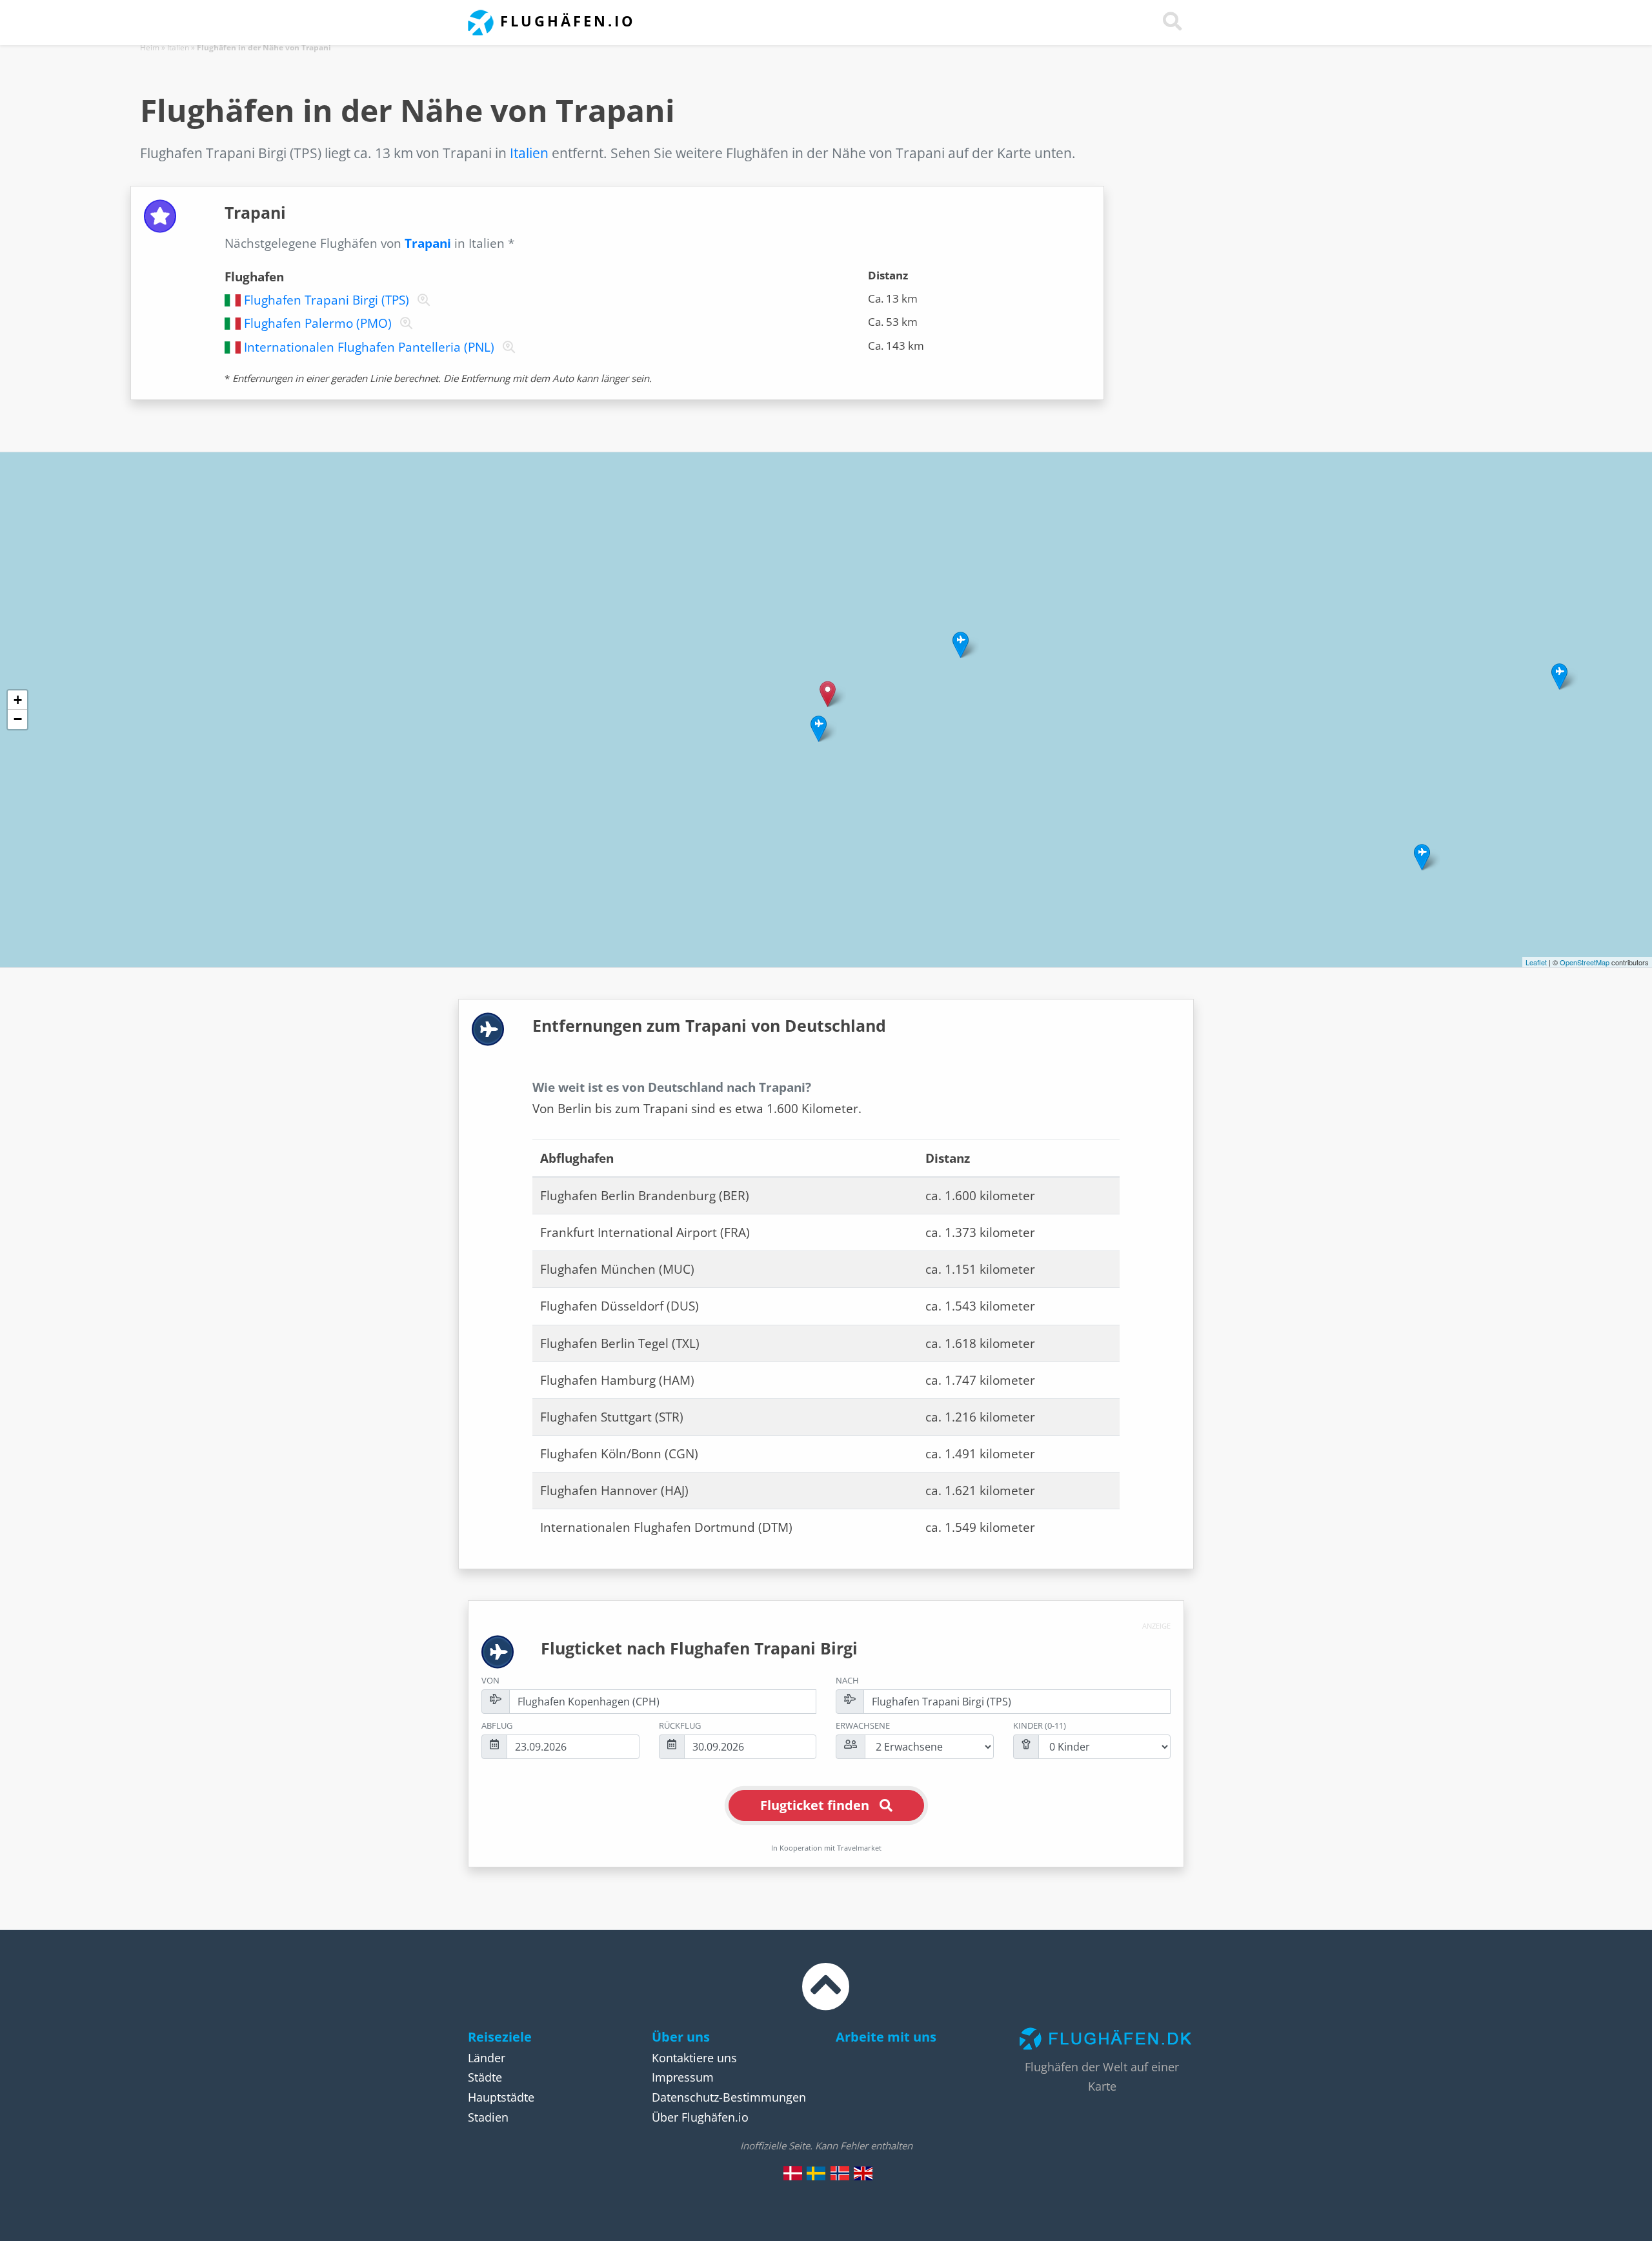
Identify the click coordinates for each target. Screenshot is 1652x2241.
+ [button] (18, 700)
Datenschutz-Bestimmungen (729, 2097)
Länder (487, 2058)
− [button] (18, 719)
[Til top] (826, 1998)
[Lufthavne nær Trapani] (793, 2173)
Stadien (488, 2117)
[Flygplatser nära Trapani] (816, 2173)
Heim (150, 47)
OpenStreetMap (1585, 962)
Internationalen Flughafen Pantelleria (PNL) (369, 347)
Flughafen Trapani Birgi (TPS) (327, 300)
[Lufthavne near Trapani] (863, 2173)
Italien (178, 47)
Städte (485, 2077)
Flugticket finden (815, 1805)
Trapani (428, 243)
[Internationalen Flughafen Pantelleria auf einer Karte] (506, 347)
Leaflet (1536, 962)
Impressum (683, 2077)
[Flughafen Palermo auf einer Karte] (404, 323)
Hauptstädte (501, 2097)
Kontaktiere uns (694, 2058)
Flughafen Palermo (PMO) (318, 323)
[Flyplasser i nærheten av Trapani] (840, 2173)
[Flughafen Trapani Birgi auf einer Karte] (421, 300)
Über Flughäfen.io (700, 2117)
